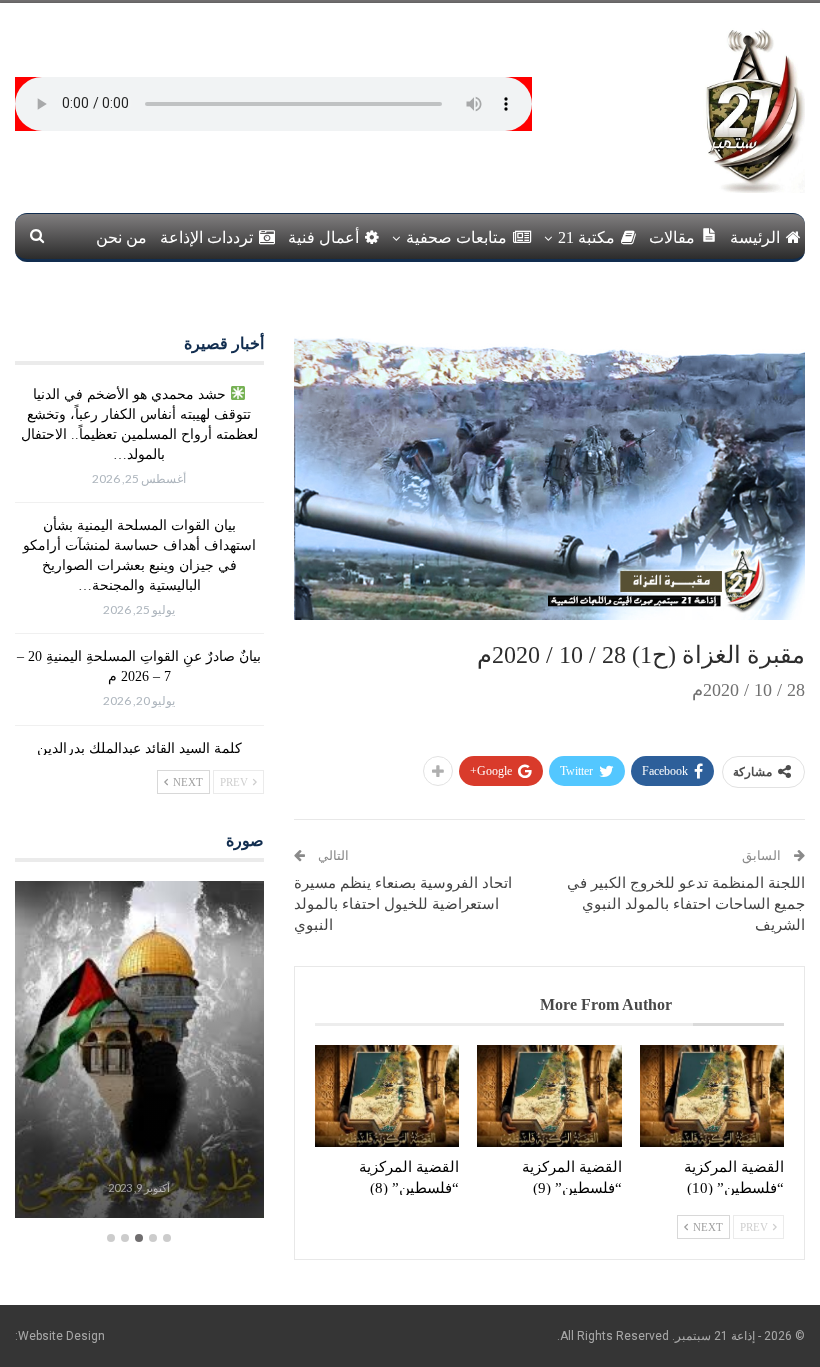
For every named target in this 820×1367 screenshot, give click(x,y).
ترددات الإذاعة (206, 237)
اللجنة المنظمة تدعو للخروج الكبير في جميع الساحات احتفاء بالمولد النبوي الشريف (686, 904)
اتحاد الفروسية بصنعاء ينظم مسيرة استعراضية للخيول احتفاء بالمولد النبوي (403, 904)
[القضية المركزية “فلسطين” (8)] (387, 1095)
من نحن (121, 237)
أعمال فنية (323, 237)
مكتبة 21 (586, 237)
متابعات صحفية (456, 237)
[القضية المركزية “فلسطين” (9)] (549, 1095)
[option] (139, 1052)
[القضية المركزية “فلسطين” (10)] (712, 1095)
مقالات (672, 237)
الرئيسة (755, 237)
